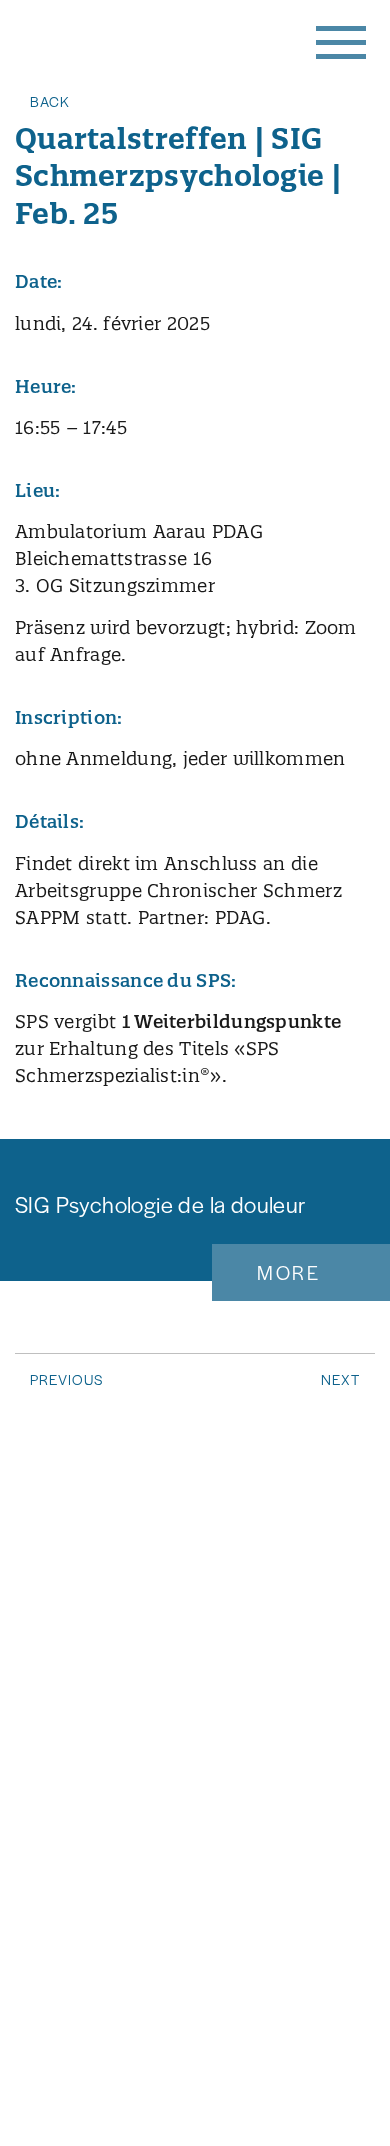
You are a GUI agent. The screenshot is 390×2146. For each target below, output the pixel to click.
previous (66, 1379)
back (50, 101)
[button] (340, 40)
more (288, 1272)
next (340, 1379)
